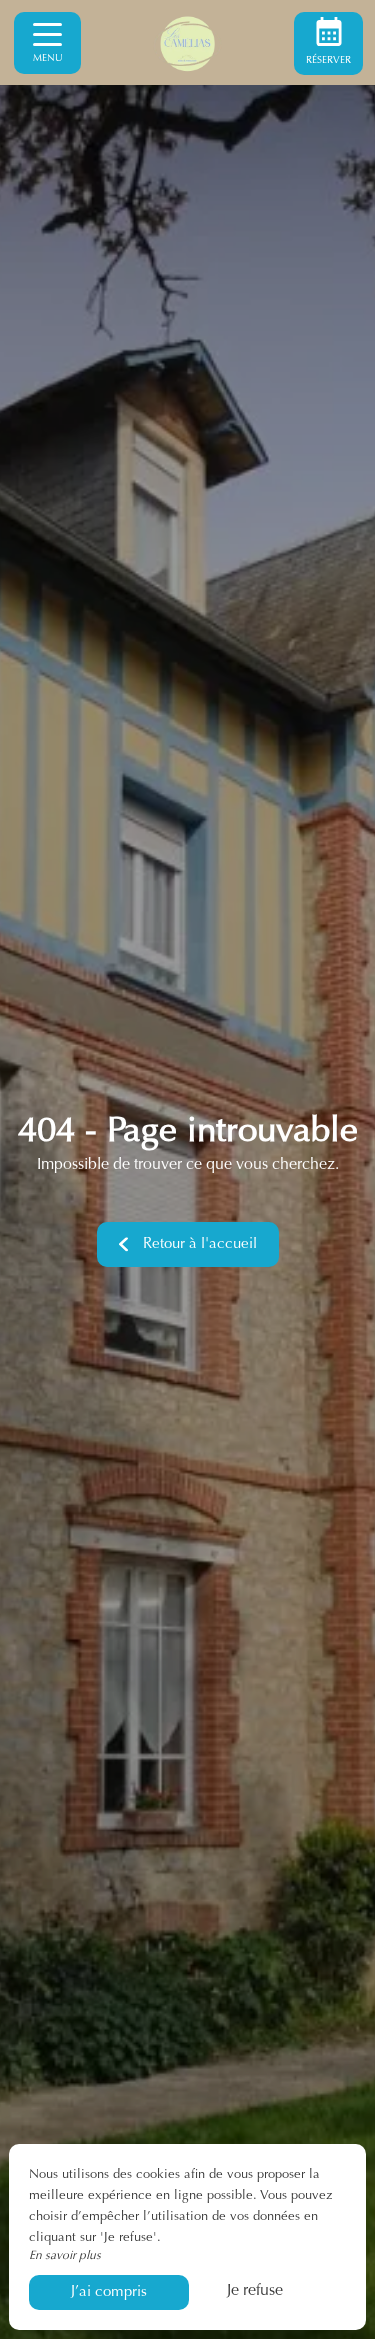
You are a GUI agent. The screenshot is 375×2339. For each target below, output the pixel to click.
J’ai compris (109, 2292)
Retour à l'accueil (200, 1244)
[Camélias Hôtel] (188, 43)
